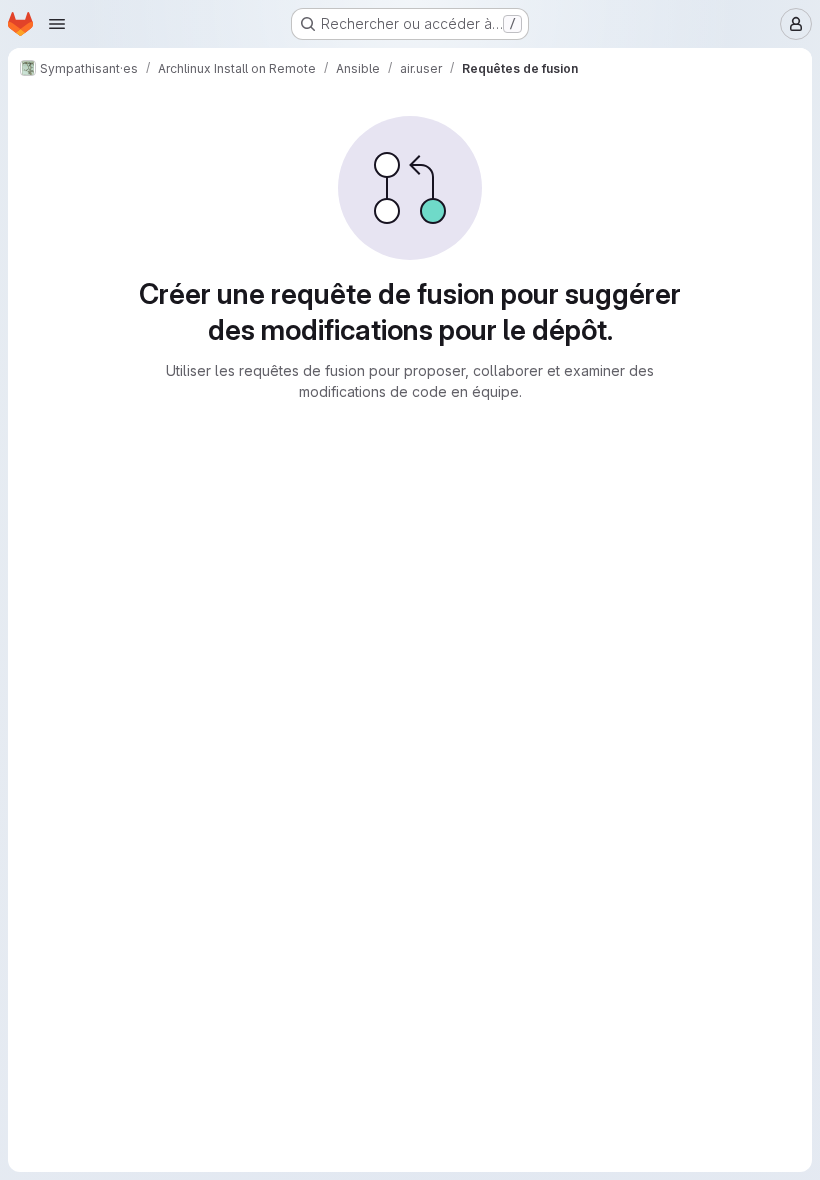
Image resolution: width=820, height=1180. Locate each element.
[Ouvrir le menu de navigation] (57, 24)
